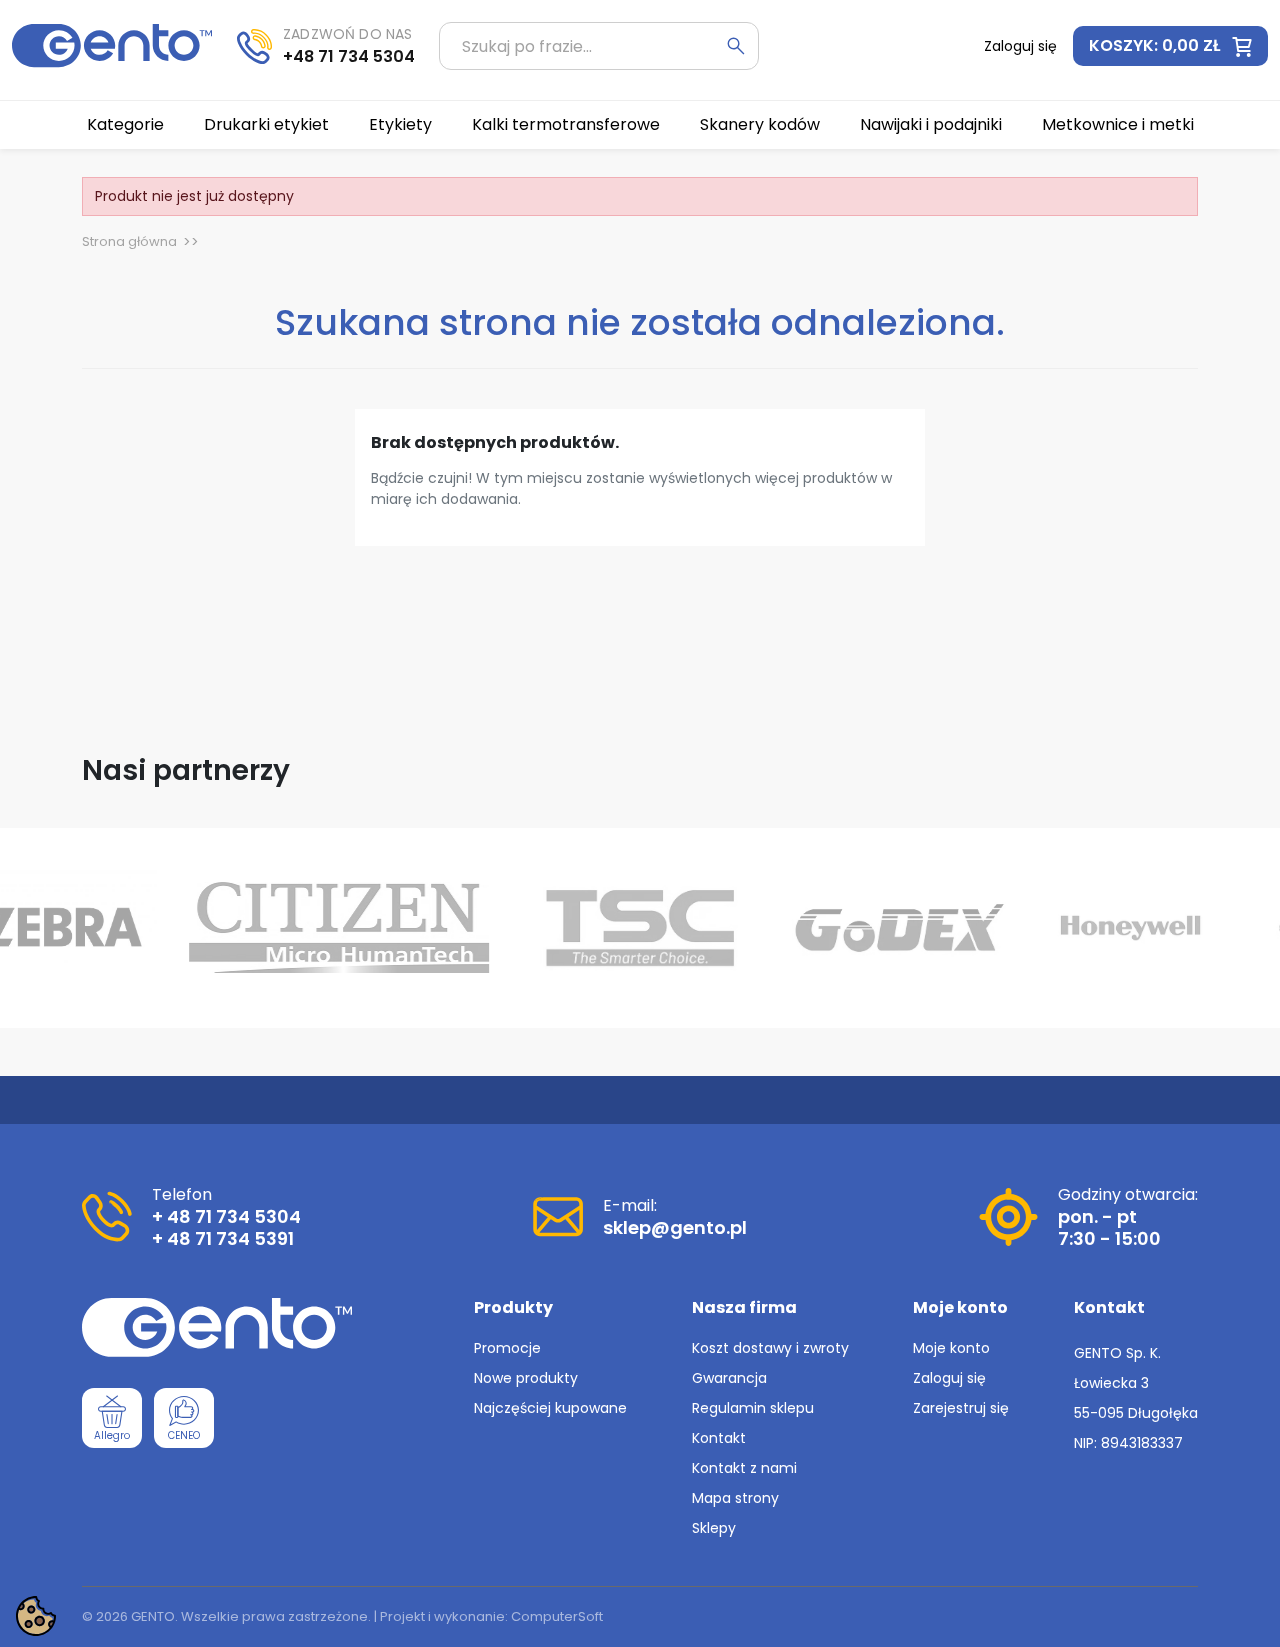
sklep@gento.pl (675, 1227)
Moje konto (951, 1348)
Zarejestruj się (961, 1408)
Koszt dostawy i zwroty (770, 1348)
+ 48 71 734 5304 (226, 1216)
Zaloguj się (949, 1378)
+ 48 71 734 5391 (223, 1238)
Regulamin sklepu (753, 1408)
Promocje (507, 1348)
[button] (1170, 46)
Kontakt (719, 1438)
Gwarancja (729, 1378)
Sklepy (714, 1528)
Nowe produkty (526, 1378)
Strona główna (129, 241)
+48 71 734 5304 (349, 56)
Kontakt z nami (744, 1468)
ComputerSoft (557, 1616)
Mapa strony (735, 1498)
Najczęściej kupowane (550, 1408)
